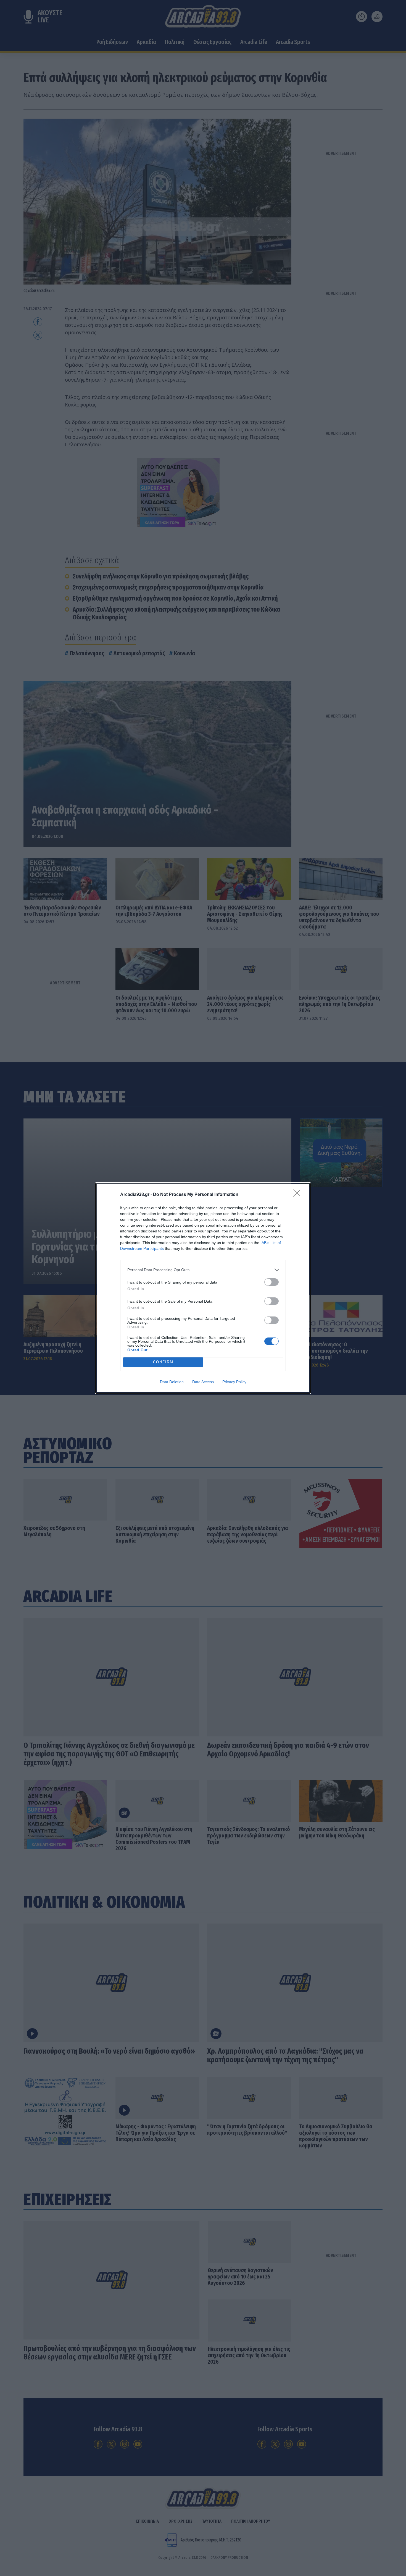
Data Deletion (172, 1382)
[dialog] (203, 1288)
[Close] (299, 1195)
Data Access (203, 1382)
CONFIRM (163, 1362)
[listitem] (203, 1270)
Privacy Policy (234, 1382)
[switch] (271, 1282)
